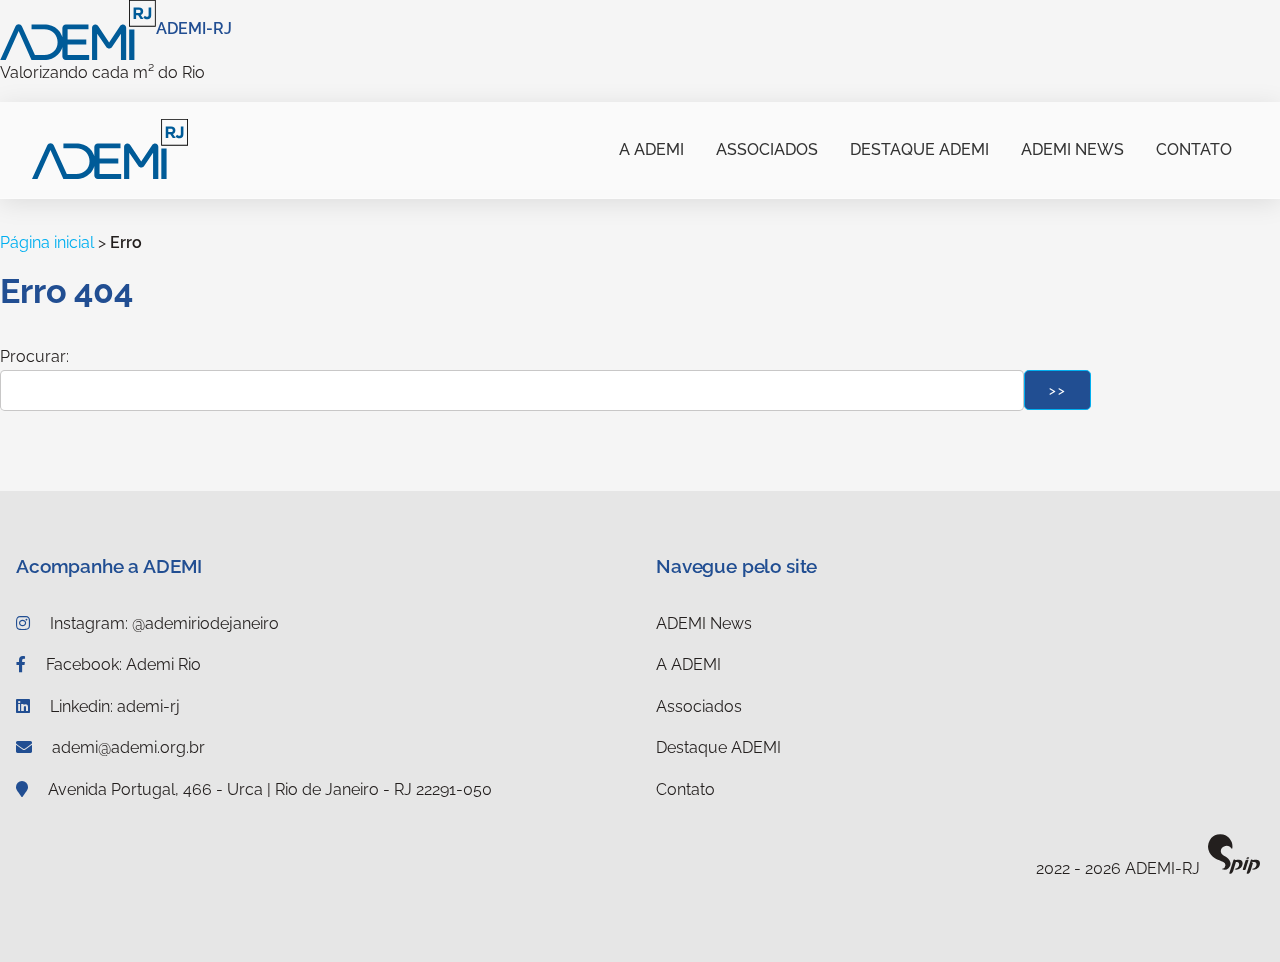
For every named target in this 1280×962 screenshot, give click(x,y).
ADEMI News (1072, 149)
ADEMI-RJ (194, 28)
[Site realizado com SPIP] (1234, 869)
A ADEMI (651, 149)
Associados (767, 149)
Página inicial (47, 242)
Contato (1194, 149)
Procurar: (34, 356)
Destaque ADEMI (919, 149)
